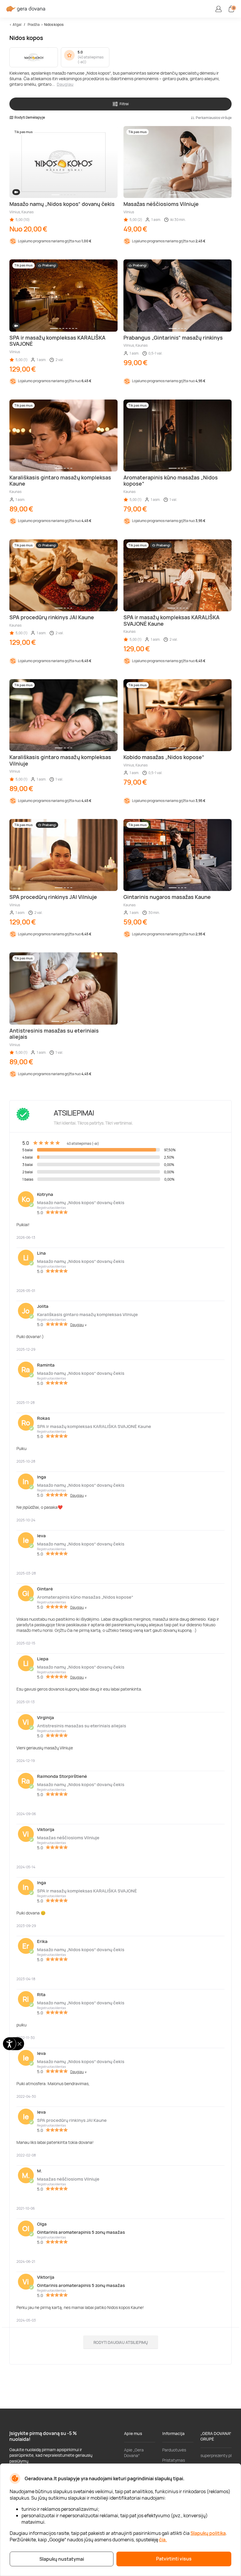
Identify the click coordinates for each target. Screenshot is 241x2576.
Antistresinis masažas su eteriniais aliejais (82, 1726)
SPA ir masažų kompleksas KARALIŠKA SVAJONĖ (87, 1891)
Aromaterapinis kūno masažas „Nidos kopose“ (85, 1597)
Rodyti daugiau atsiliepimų (121, 2342)
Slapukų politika (208, 2533)
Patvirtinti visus (174, 2559)
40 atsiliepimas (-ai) (91, 60)
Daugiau (65, 84)
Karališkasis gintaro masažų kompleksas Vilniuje (87, 1314)
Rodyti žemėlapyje (30, 118)
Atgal (17, 25)
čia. (163, 2540)
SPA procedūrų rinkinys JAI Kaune (72, 2120)
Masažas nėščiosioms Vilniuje (68, 1838)
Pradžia (34, 25)
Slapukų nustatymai (62, 2559)
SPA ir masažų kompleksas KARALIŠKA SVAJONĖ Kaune (94, 1426)
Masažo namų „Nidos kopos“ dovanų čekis (81, 1203)
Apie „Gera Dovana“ (134, 2453)
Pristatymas (174, 2460)
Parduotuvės (174, 2450)
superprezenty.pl (216, 2455)
